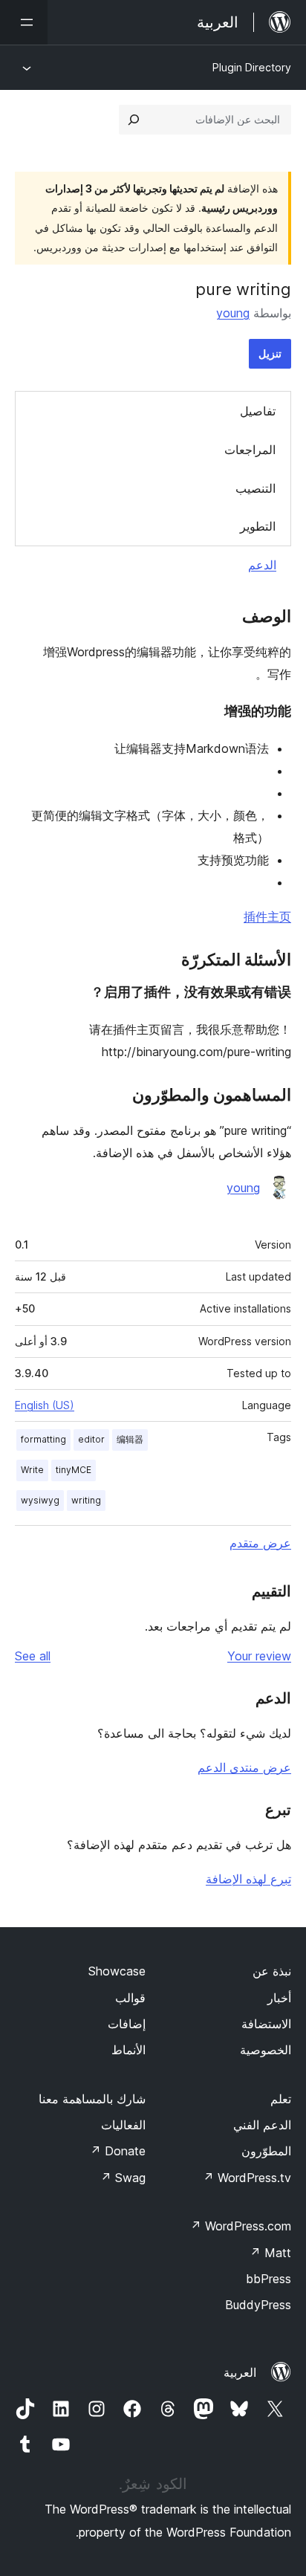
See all (33, 1656)
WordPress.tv (247, 2178)
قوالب (130, 1998)
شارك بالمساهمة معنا (92, 2099)
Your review (259, 1656)
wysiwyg (40, 1500)
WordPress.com (241, 2226)
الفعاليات (123, 2125)
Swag (123, 2178)
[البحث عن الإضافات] (134, 120)
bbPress (268, 2279)
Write (32, 1470)
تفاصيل (258, 411)
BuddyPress (258, 2305)
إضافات (127, 2024)
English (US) (45, 1405)
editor (91, 1439)
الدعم (262, 565)
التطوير (258, 526)
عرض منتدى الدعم (244, 1767)
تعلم (281, 2099)
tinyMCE (74, 1470)
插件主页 (267, 916)
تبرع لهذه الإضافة (248, 1879)
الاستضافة (266, 2024)
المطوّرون (266, 2151)
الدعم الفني (262, 2125)
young (233, 313)
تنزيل (270, 353)
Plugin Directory (252, 67)
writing (86, 1500)
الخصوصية (266, 2050)
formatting (43, 1439)
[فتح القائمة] (24, 22)
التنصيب (255, 488)
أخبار (279, 1998)
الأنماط (128, 2050)
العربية (240, 2372)
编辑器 (130, 1439)
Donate (118, 2151)
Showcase (117, 1971)
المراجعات (250, 450)
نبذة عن (272, 1971)
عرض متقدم (260, 1543)
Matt (270, 2253)
